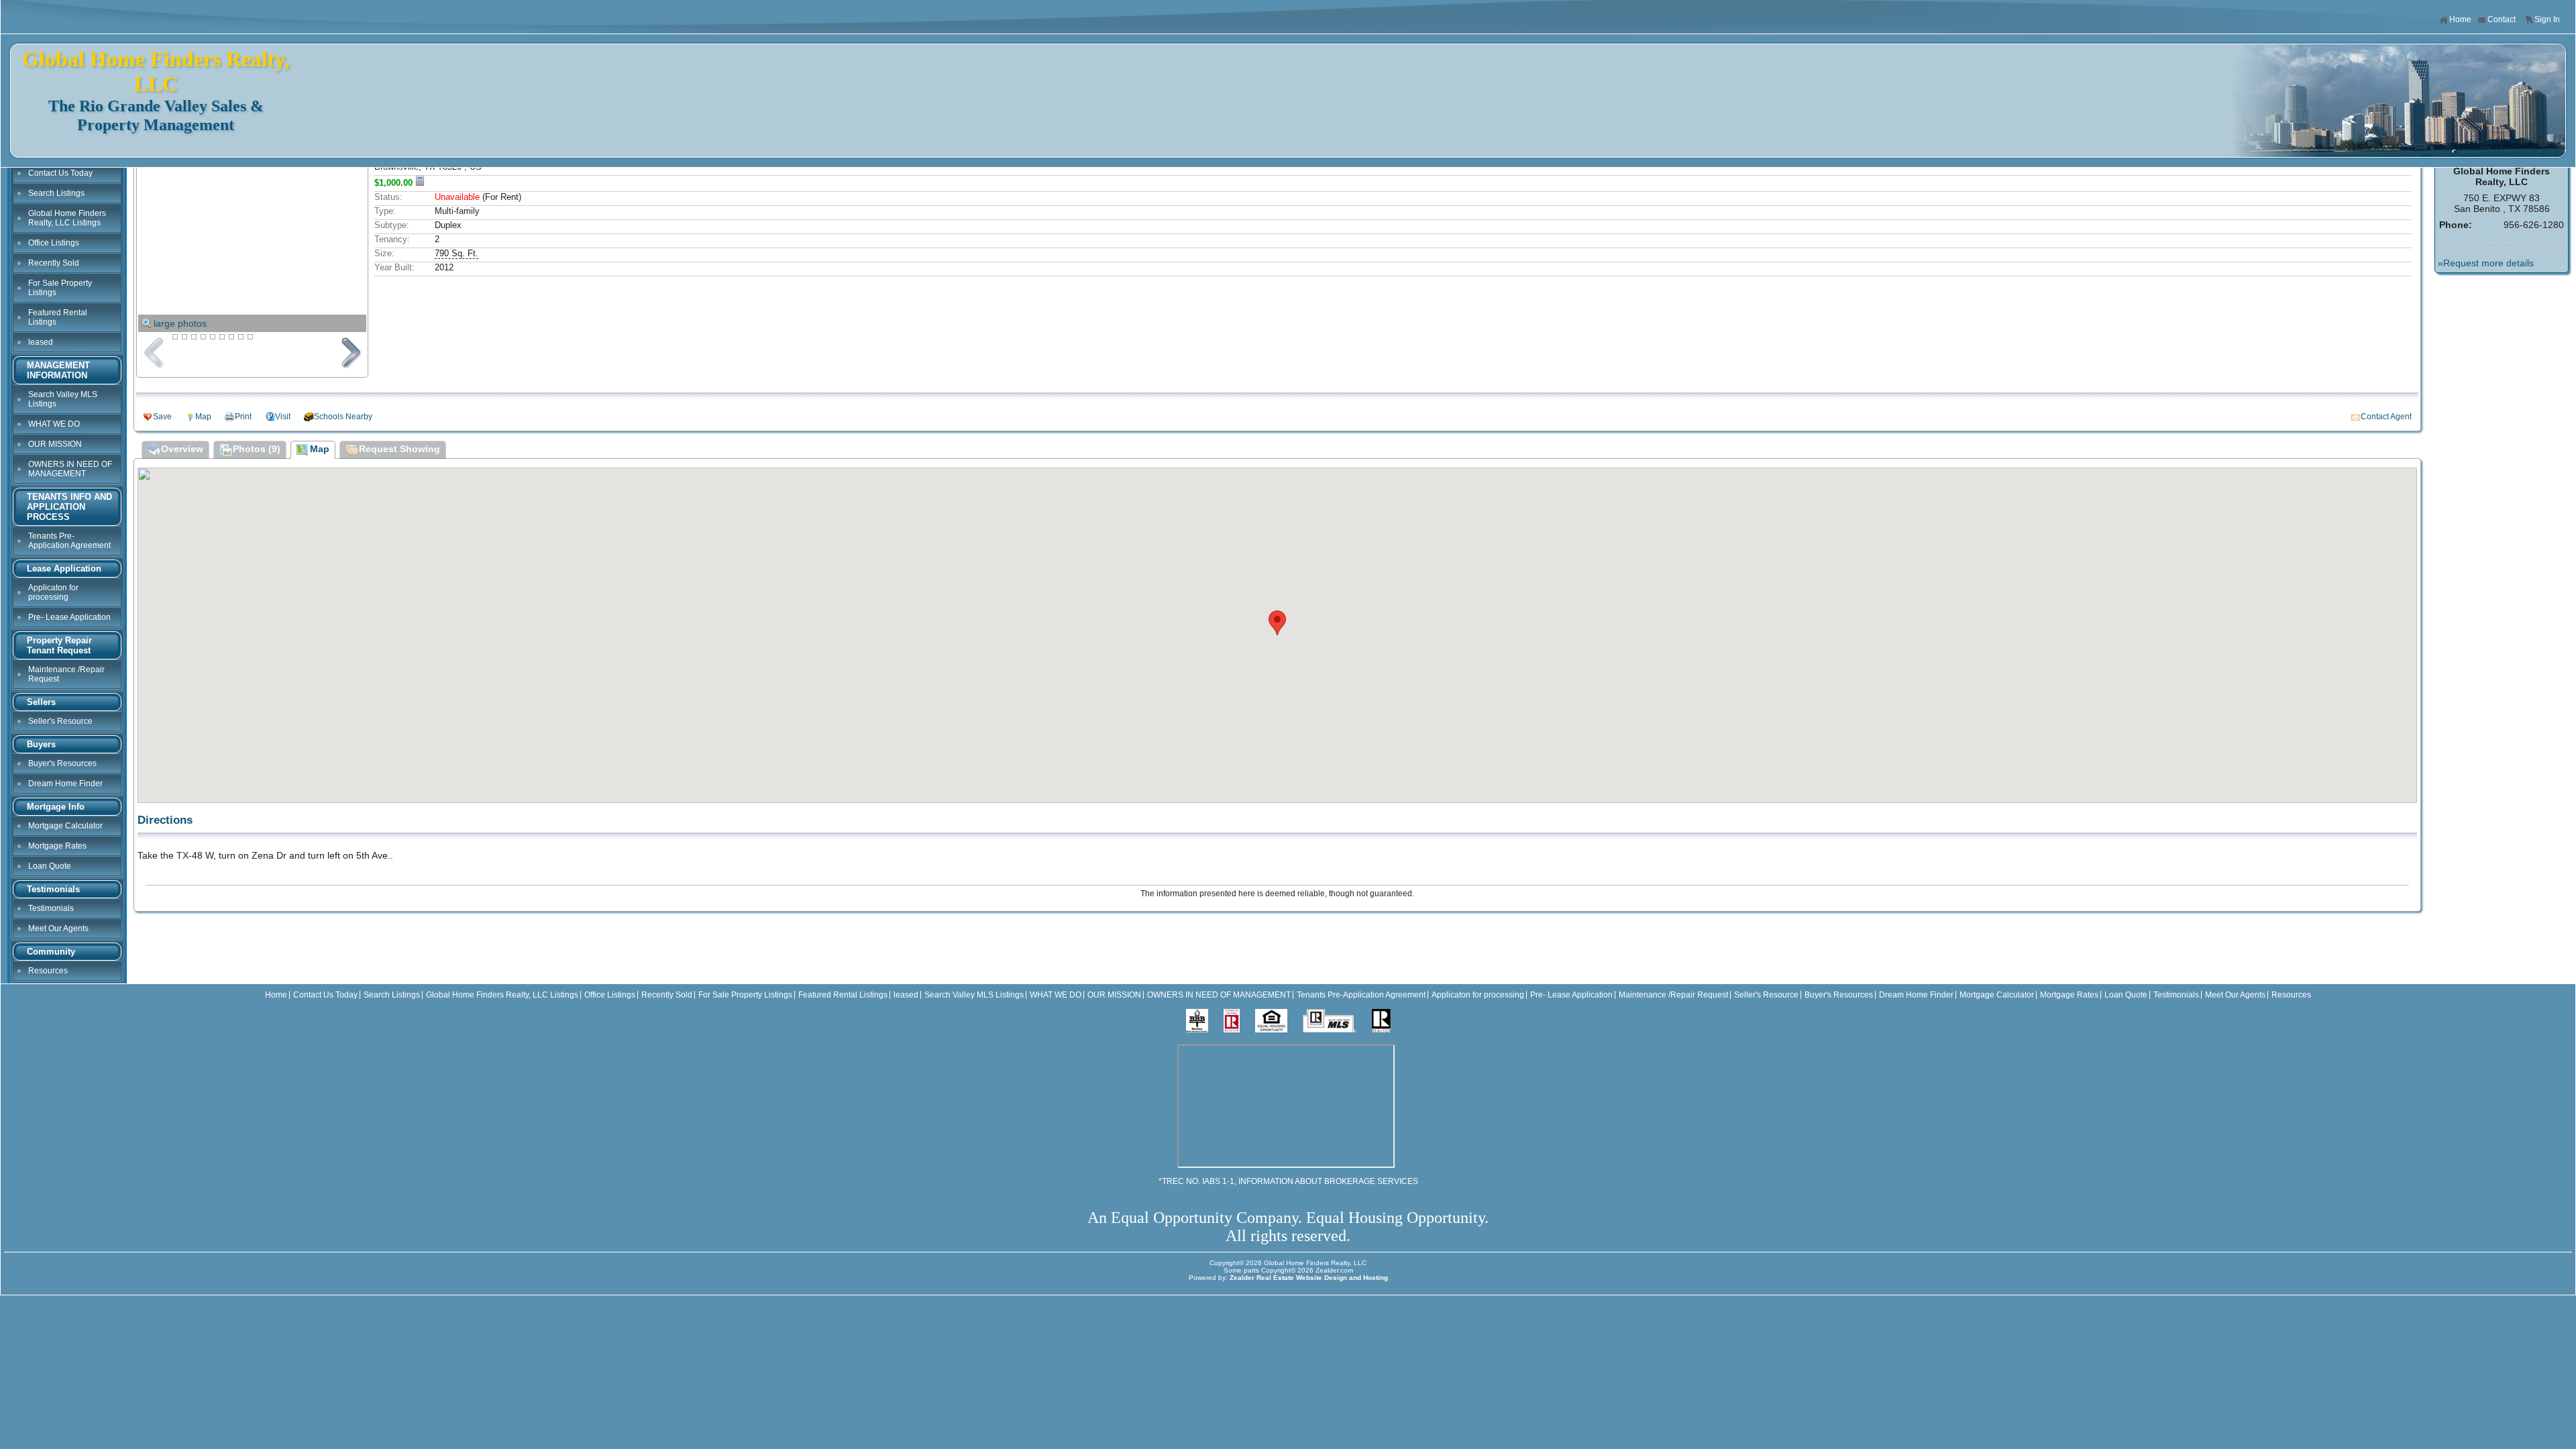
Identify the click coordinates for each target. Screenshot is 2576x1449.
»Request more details (2486, 263)
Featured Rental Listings (58, 317)
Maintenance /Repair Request (66, 674)
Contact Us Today (60, 173)
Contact (2502, 19)
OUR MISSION (55, 444)
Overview (182, 449)
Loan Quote (50, 866)
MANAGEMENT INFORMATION (58, 370)
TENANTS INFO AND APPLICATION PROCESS (69, 507)
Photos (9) (257, 449)
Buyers (41, 744)
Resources (48, 971)
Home (2460, 19)
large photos (180, 323)
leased (41, 342)
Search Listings (56, 193)
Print (243, 417)
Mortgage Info (56, 807)
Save (162, 417)
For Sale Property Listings (60, 288)
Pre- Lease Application (69, 617)
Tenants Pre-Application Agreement (69, 541)
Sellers (41, 702)
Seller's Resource (60, 721)
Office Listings (54, 243)
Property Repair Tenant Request (59, 645)
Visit (283, 417)
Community (51, 952)
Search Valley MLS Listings (63, 399)
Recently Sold (54, 263)
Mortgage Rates (57, 846)
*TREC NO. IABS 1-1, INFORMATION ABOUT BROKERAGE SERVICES (1288, 1181)
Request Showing (399, 449)
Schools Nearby (343, 417)
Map (203, 417)
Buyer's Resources (62, 763)
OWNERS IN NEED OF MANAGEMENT (70, 469)
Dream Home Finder (65, 784)
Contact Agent (2386, 417)
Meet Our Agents (58, 928)
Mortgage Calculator (65, 826)
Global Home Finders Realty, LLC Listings (67, 218)
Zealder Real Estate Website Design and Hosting (1309, 1278)
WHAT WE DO (54, 424)
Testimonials (53, 889)
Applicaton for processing (53, 592)
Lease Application (64, 569)
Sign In (2547, 19)
